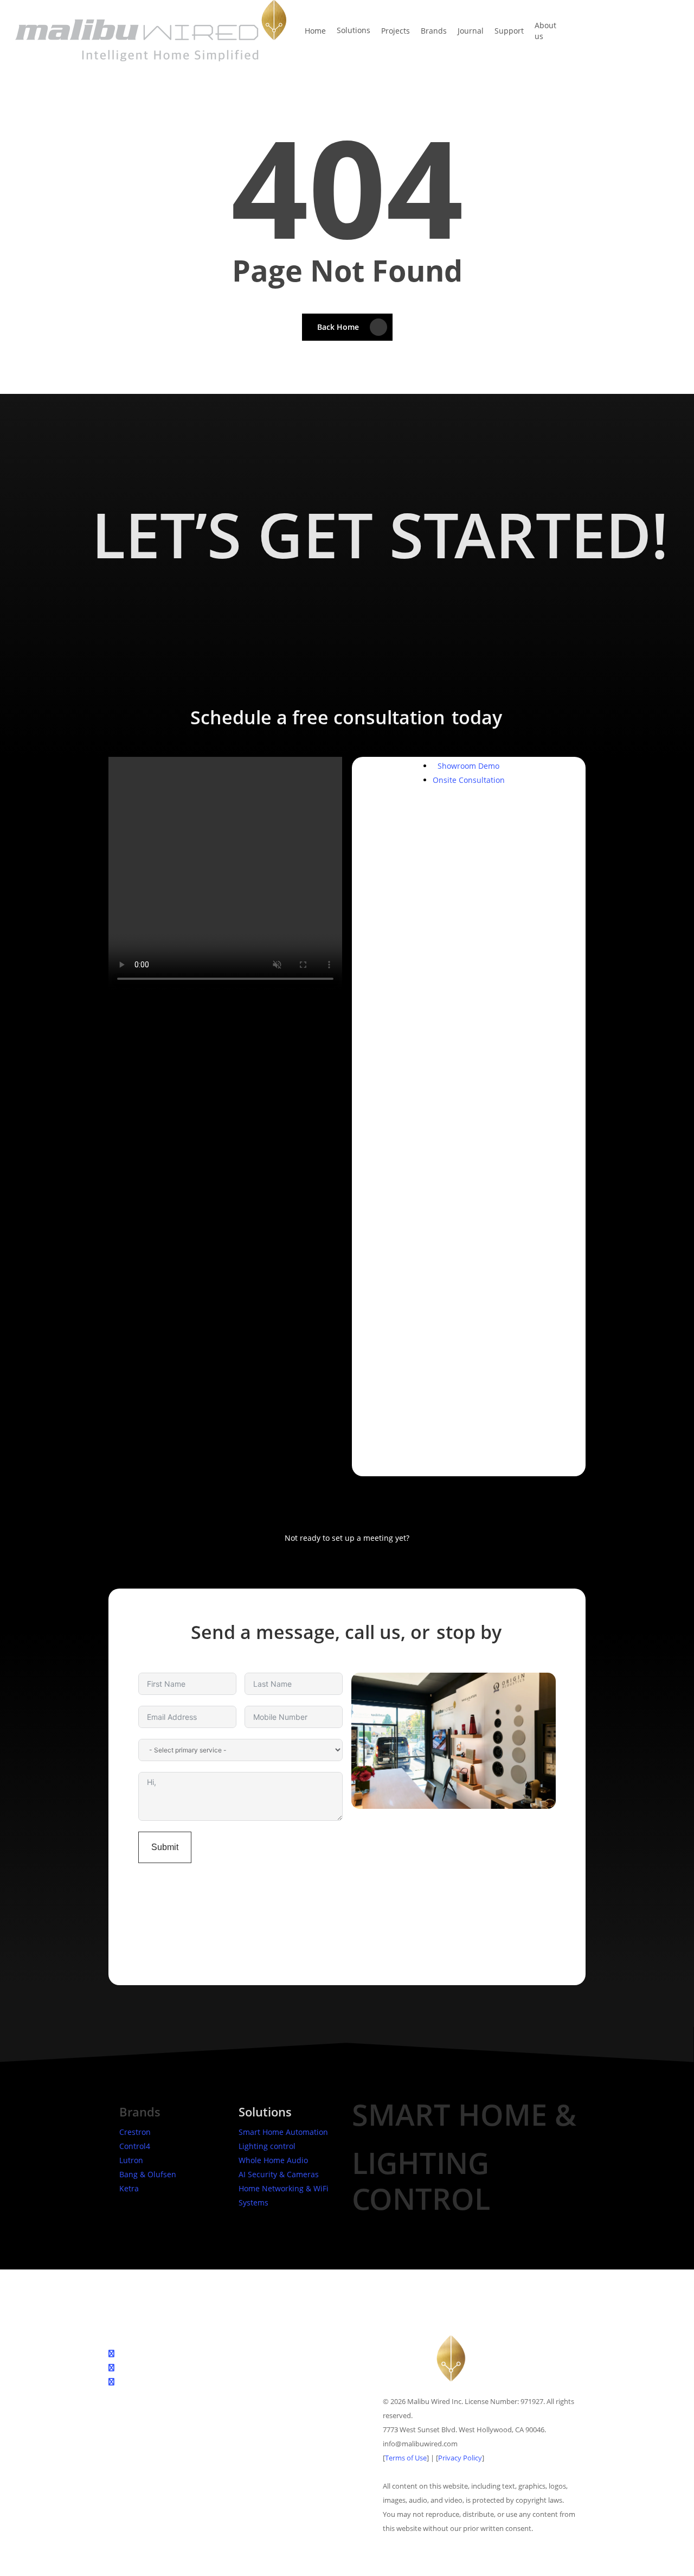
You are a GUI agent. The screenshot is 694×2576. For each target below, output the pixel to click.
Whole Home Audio (273, 2160)
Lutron (131, 2160)
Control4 (135, 2146)
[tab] (468, 766)
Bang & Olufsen (148, 2174)
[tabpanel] (469, 968)
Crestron (135, 2132)
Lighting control (267, 2146)
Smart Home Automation (283, 2132)
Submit (165, 1847)
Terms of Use (406, 2458)
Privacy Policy (460, 2458)
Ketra (129, 2188)
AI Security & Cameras (279, 2174)
